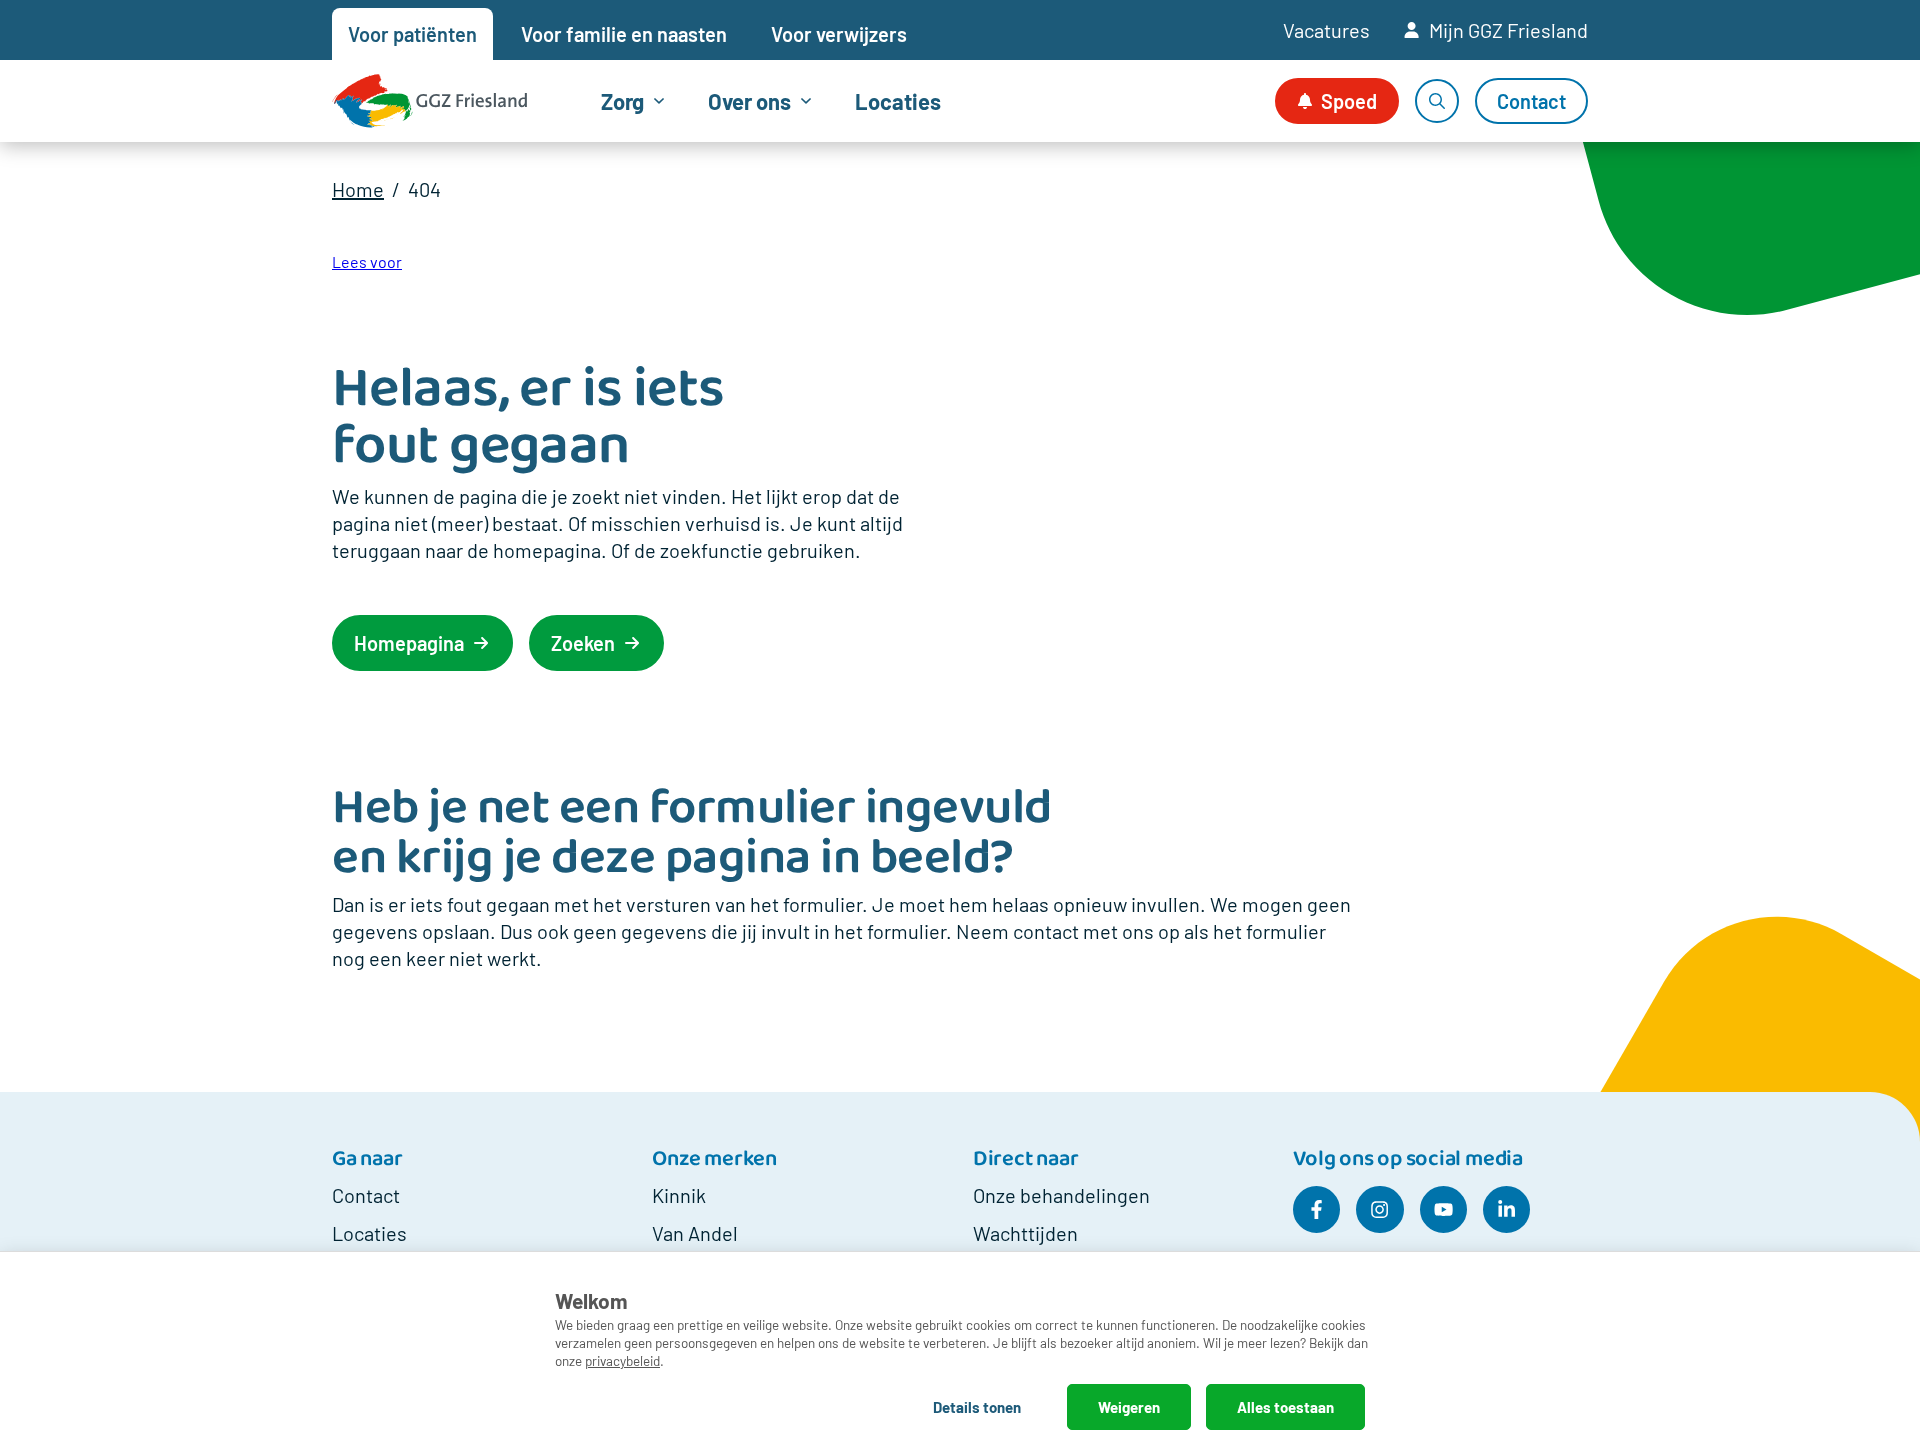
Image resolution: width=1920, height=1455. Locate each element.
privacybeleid (622, 1360)
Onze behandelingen (1061, 1195)
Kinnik (679, 1195)
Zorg (622, 101)
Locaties (898, 101)
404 (424, 189)
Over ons (749, 101)
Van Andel (695, 1233)
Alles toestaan (1285, 1407)
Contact (366, 1195)
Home (358, 189)
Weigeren (1129, 1407)
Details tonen (977, 1407)
